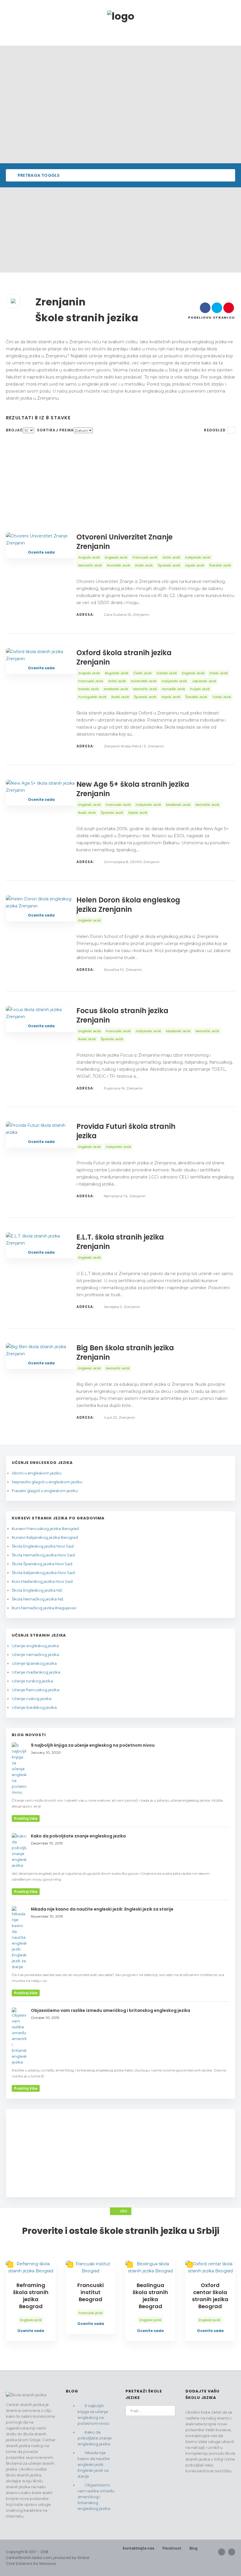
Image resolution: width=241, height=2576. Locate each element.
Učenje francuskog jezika (36, 1690)
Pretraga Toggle (38, 175)
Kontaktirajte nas (139, 2548)
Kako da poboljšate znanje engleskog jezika (95, 2438)
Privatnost (172, 2548)
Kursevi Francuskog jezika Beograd (45, 1529)
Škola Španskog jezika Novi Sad (42, 1564)
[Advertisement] (120, 231)
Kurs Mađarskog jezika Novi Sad (42, 1581)
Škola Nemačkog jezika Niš (37, 1599)
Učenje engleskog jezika (35, 1646)
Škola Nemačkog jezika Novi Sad (43, 1555)
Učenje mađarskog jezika (36, 1672)
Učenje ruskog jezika (32, 1699)
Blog (194, 2548)
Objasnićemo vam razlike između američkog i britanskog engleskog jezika (96, 2497)
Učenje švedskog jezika (34, 1707)
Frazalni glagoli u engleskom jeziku (45, 1491)
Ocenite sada (41, 552)
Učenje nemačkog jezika (35, 1654)
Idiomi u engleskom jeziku (37, 1473)
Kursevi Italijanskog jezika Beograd (45, 1537)
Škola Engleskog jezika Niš (37, 1590)
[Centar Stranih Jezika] (121, 16)
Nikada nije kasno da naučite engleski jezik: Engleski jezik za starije (94, 2464)
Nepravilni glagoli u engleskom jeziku (47, 1482)
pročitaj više (26, 1818)
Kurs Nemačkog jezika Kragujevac (44, 1608)
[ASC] (231, 430)
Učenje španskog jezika (34, 1663)
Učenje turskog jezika (32, 1681)
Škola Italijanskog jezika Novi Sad (43, 1573)
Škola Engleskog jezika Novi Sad (43, 1546)
